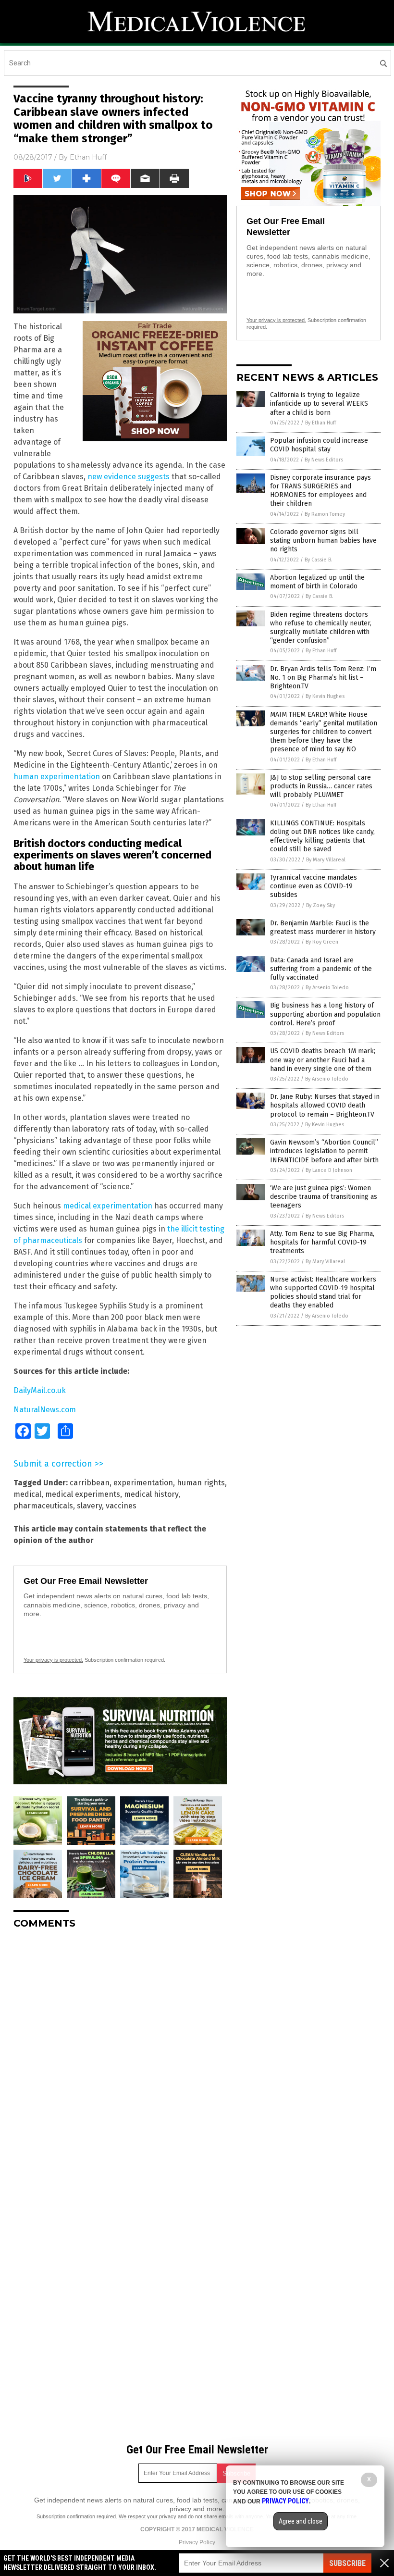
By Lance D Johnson (329, 1170)
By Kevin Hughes (325, 696)
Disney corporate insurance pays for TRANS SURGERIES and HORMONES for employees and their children (320, 491)
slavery (89, 1506)
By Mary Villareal (326, 860)
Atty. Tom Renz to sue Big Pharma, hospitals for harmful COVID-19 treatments (322, 1242)
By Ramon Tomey (325, 514)
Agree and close (301, 2521)
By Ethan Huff (320, 423)
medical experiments (83, 1494)
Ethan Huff (88, 157)
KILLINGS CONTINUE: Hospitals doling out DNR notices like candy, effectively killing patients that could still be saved (322, 836)
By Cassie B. (319, 560)
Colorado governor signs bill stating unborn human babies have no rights (323, 541)
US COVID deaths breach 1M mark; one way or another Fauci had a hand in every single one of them (323, 1060)
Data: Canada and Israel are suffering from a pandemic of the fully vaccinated (321, 969)
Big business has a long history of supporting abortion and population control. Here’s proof (325, 1014)
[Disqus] (120, 2057)
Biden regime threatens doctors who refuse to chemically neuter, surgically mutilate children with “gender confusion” (321, 628)
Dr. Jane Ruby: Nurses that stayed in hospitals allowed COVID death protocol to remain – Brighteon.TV (325, 1105)
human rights (201, 1483)
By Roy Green (322, 942)
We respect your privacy (148, 2516)
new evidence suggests (129, 477)
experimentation (143, 1483)
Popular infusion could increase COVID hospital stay (319, 445)
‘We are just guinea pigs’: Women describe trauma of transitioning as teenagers (324, 1197)
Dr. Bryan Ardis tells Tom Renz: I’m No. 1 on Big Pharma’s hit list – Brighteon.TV (323, 678)
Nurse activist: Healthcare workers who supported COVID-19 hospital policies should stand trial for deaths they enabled (323, 1293)
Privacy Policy (197, 2542)
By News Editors (324, 460)
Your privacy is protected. (53, 1660)
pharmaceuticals (43, 1506)
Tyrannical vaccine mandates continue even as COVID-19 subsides (314, 886)
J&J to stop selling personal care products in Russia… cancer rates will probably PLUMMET (321, 786)
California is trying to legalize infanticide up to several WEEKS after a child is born (319, 404)
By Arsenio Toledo (327, 988)
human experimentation (57, 777)
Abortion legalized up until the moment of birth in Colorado (317, 582)
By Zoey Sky (320, 905)
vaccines (121, 1506)
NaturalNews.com (45, 1410)
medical (27, 1494)
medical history (151, 1494)
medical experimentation (108, 1206)
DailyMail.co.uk (40, 1390)
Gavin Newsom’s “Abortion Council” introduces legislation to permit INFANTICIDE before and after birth (324, 1151)
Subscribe (347, 2563)
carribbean (90, 1483)
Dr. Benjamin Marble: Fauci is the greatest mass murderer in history (323, 927)
